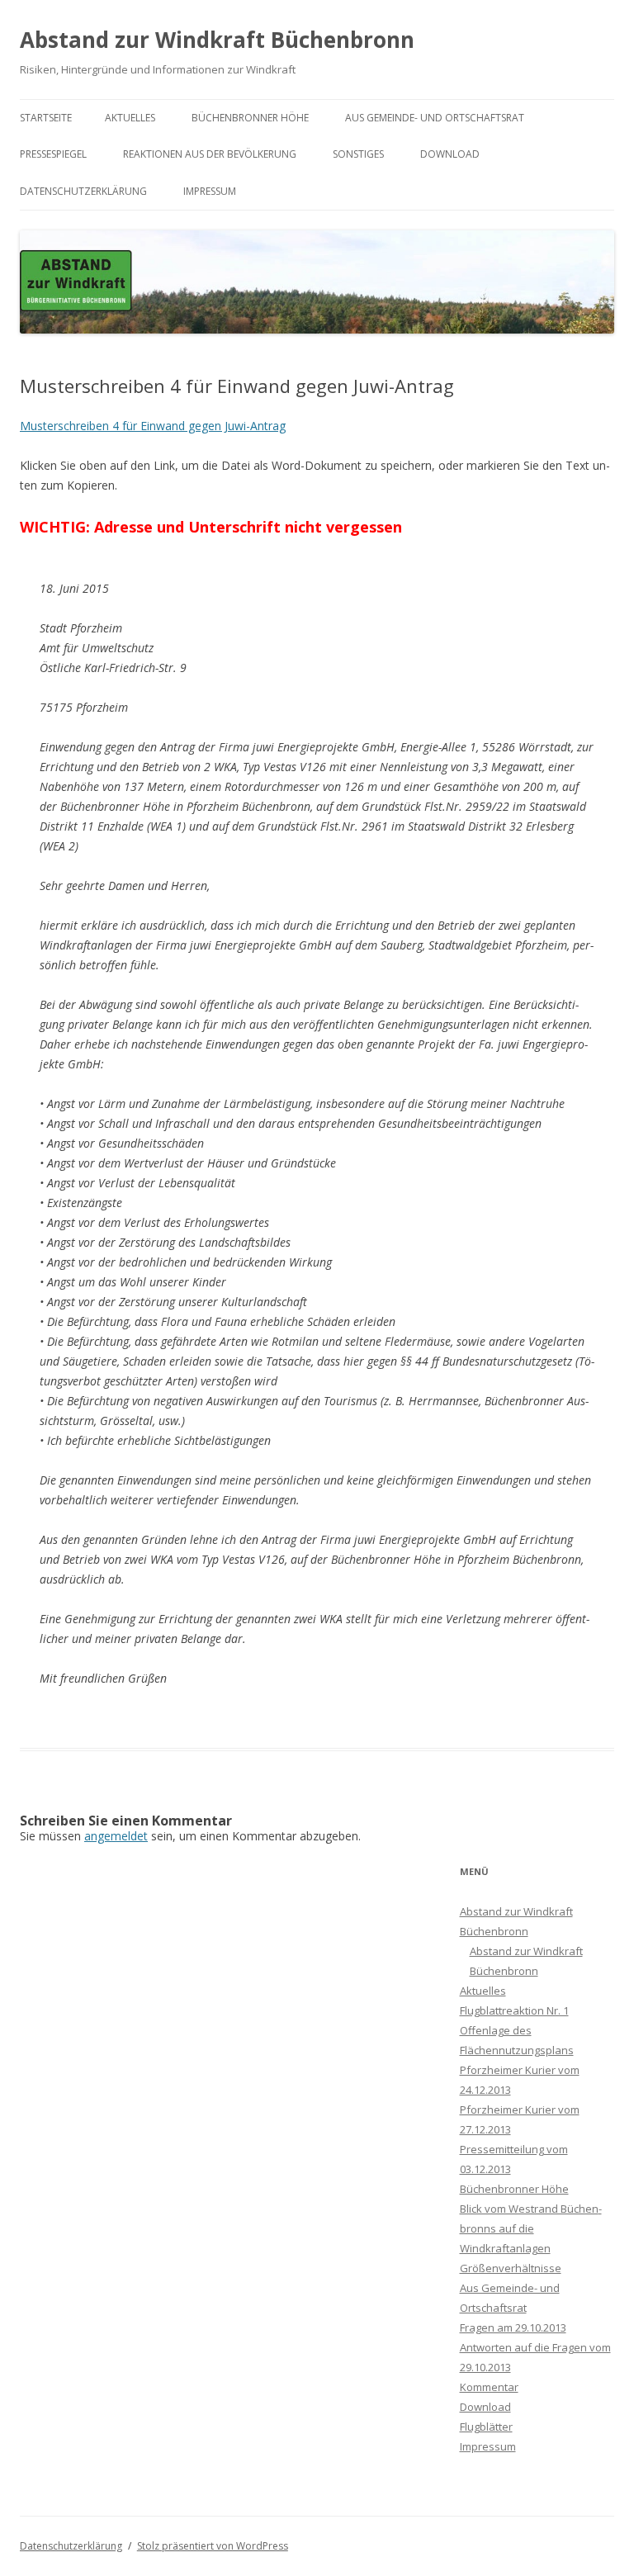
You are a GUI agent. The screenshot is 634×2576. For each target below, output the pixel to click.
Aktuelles (130, 118)
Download (450, 154)
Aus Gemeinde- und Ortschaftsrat (435, 118)
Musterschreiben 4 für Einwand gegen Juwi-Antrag (153, 426)
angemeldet (116, 1836)
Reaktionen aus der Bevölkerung (210, 154)
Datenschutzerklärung (83, 191)
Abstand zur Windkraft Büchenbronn (217, 40)
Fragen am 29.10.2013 (513, 2327)
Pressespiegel (53, 154)
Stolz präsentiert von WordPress (213, 2546)
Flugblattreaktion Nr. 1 (514, 2010)
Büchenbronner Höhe (250, 118)
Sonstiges (358, 154)
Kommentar (489, 2387)
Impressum (210, 191)
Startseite (46, 118)
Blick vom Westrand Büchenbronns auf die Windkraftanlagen (531, 2228)
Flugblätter (486, 2427)
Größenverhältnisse (511, 2268)
